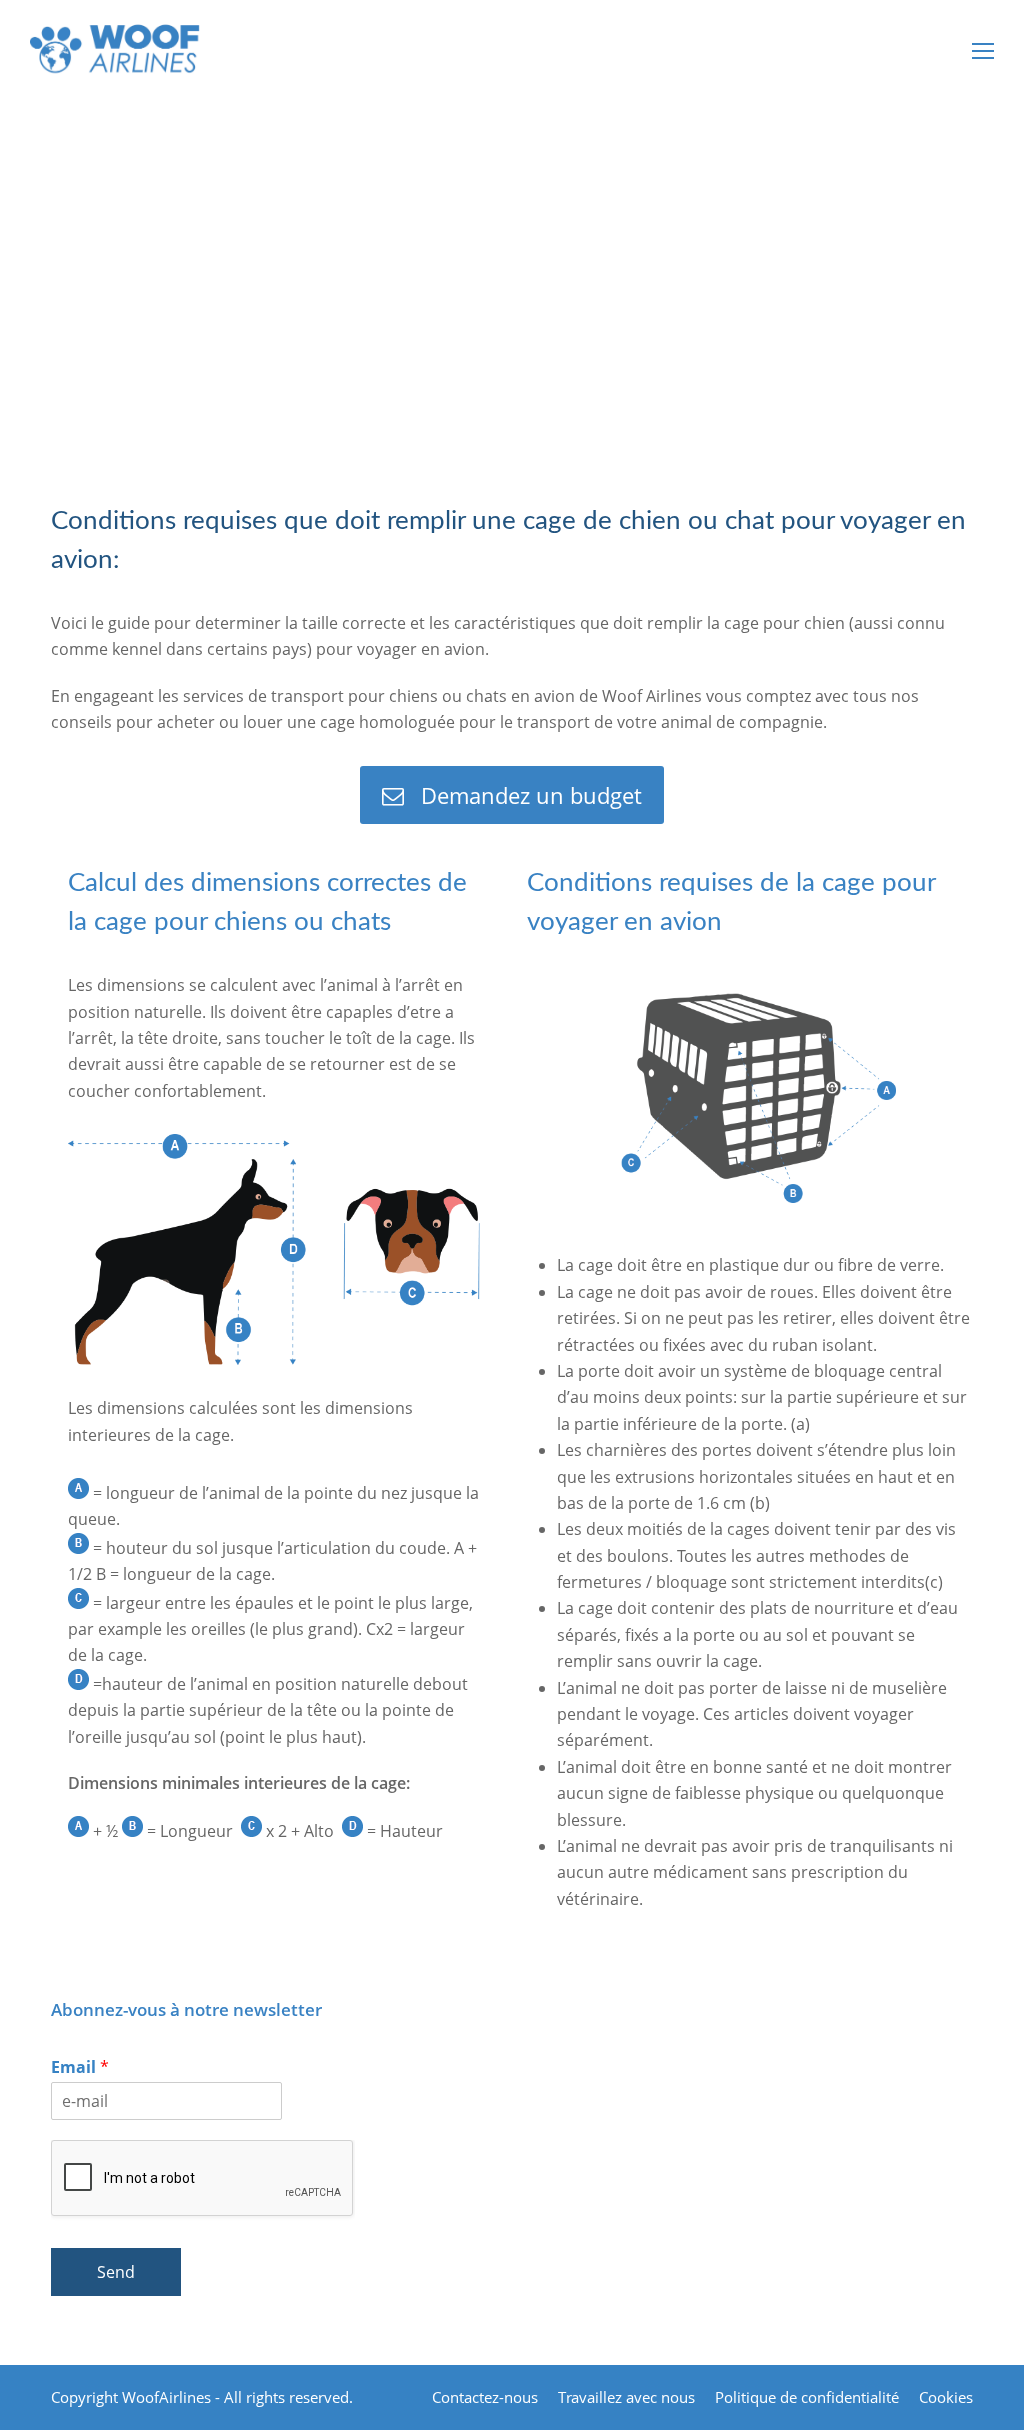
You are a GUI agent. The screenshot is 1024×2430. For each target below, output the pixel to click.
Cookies (946, 2397)
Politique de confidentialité (807, 2397)
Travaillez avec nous (626, 2397)
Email (80, 2067)
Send (116, 2272)
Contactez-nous (485, 2397)
